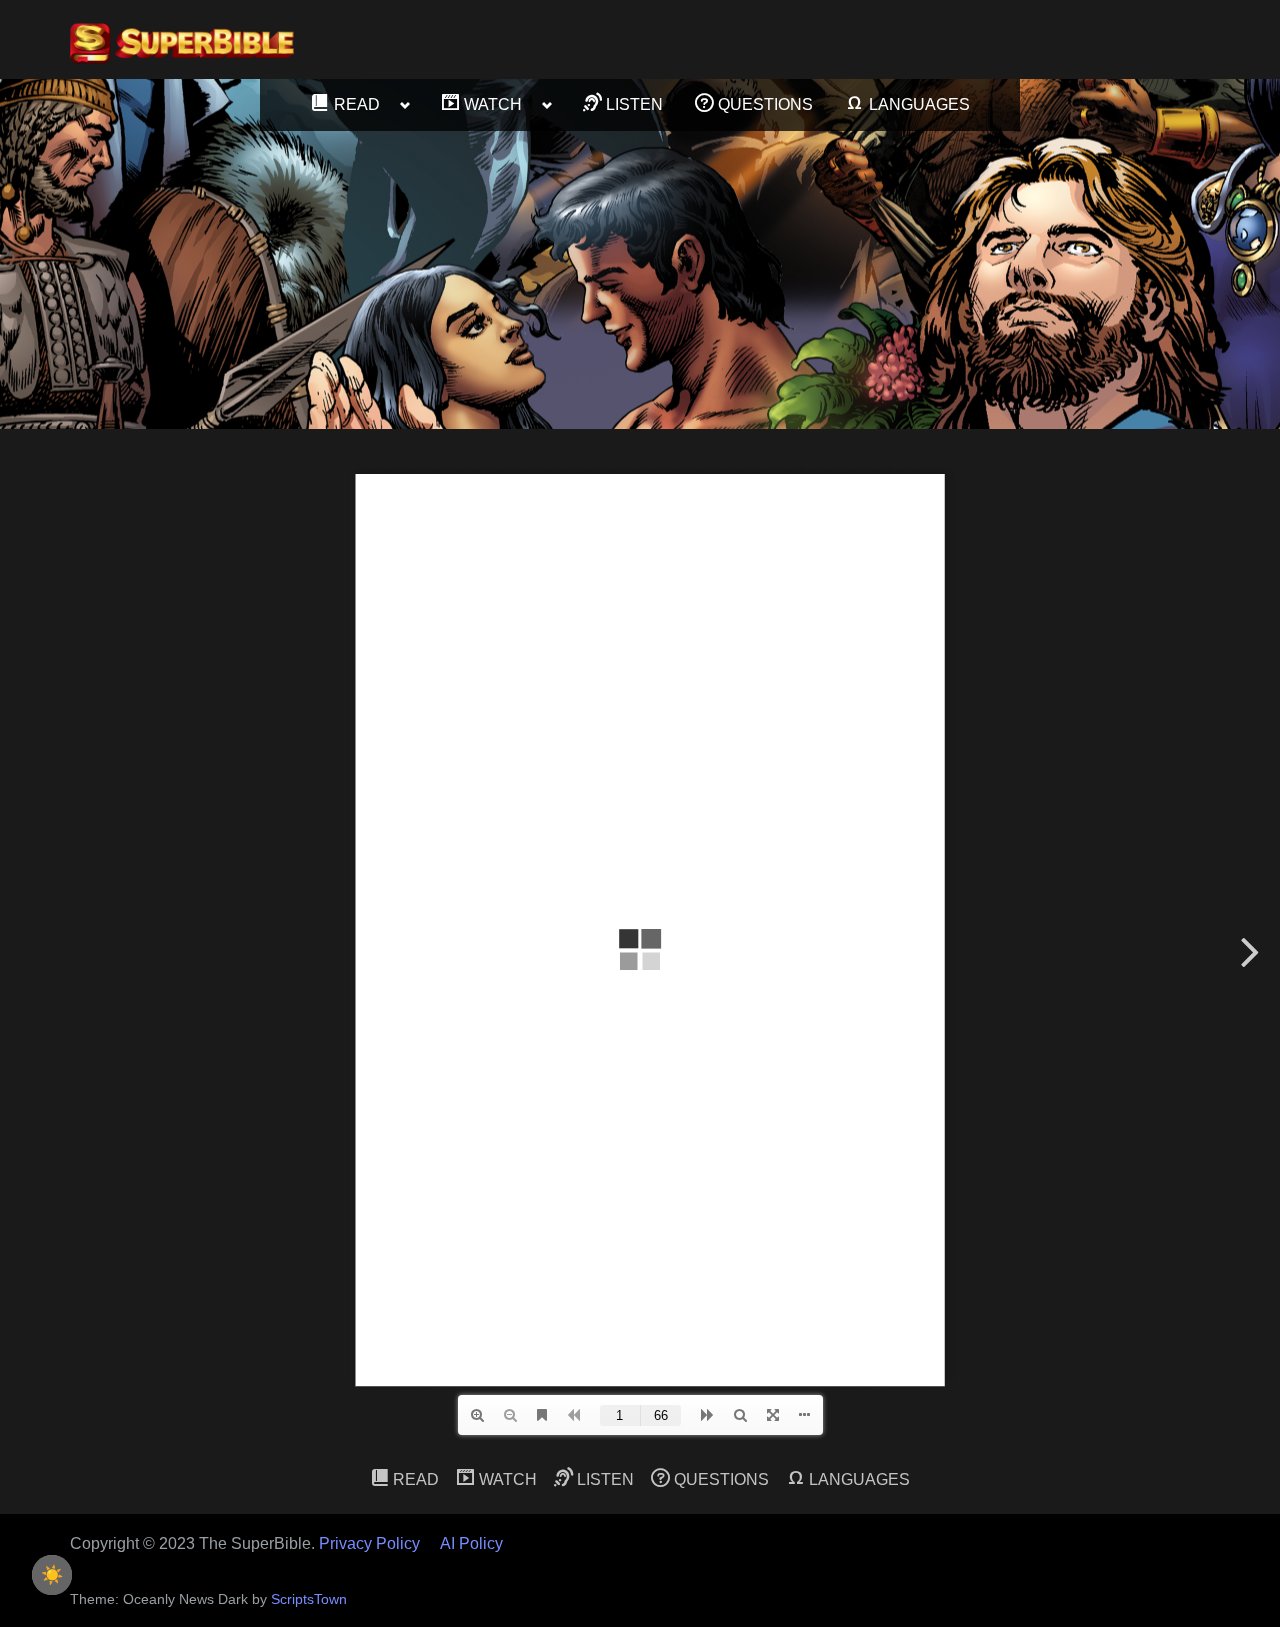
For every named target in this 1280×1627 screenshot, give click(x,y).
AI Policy (471, 1543)
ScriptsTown (309, 1599)
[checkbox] (52, 1575)
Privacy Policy (369, 1543)
